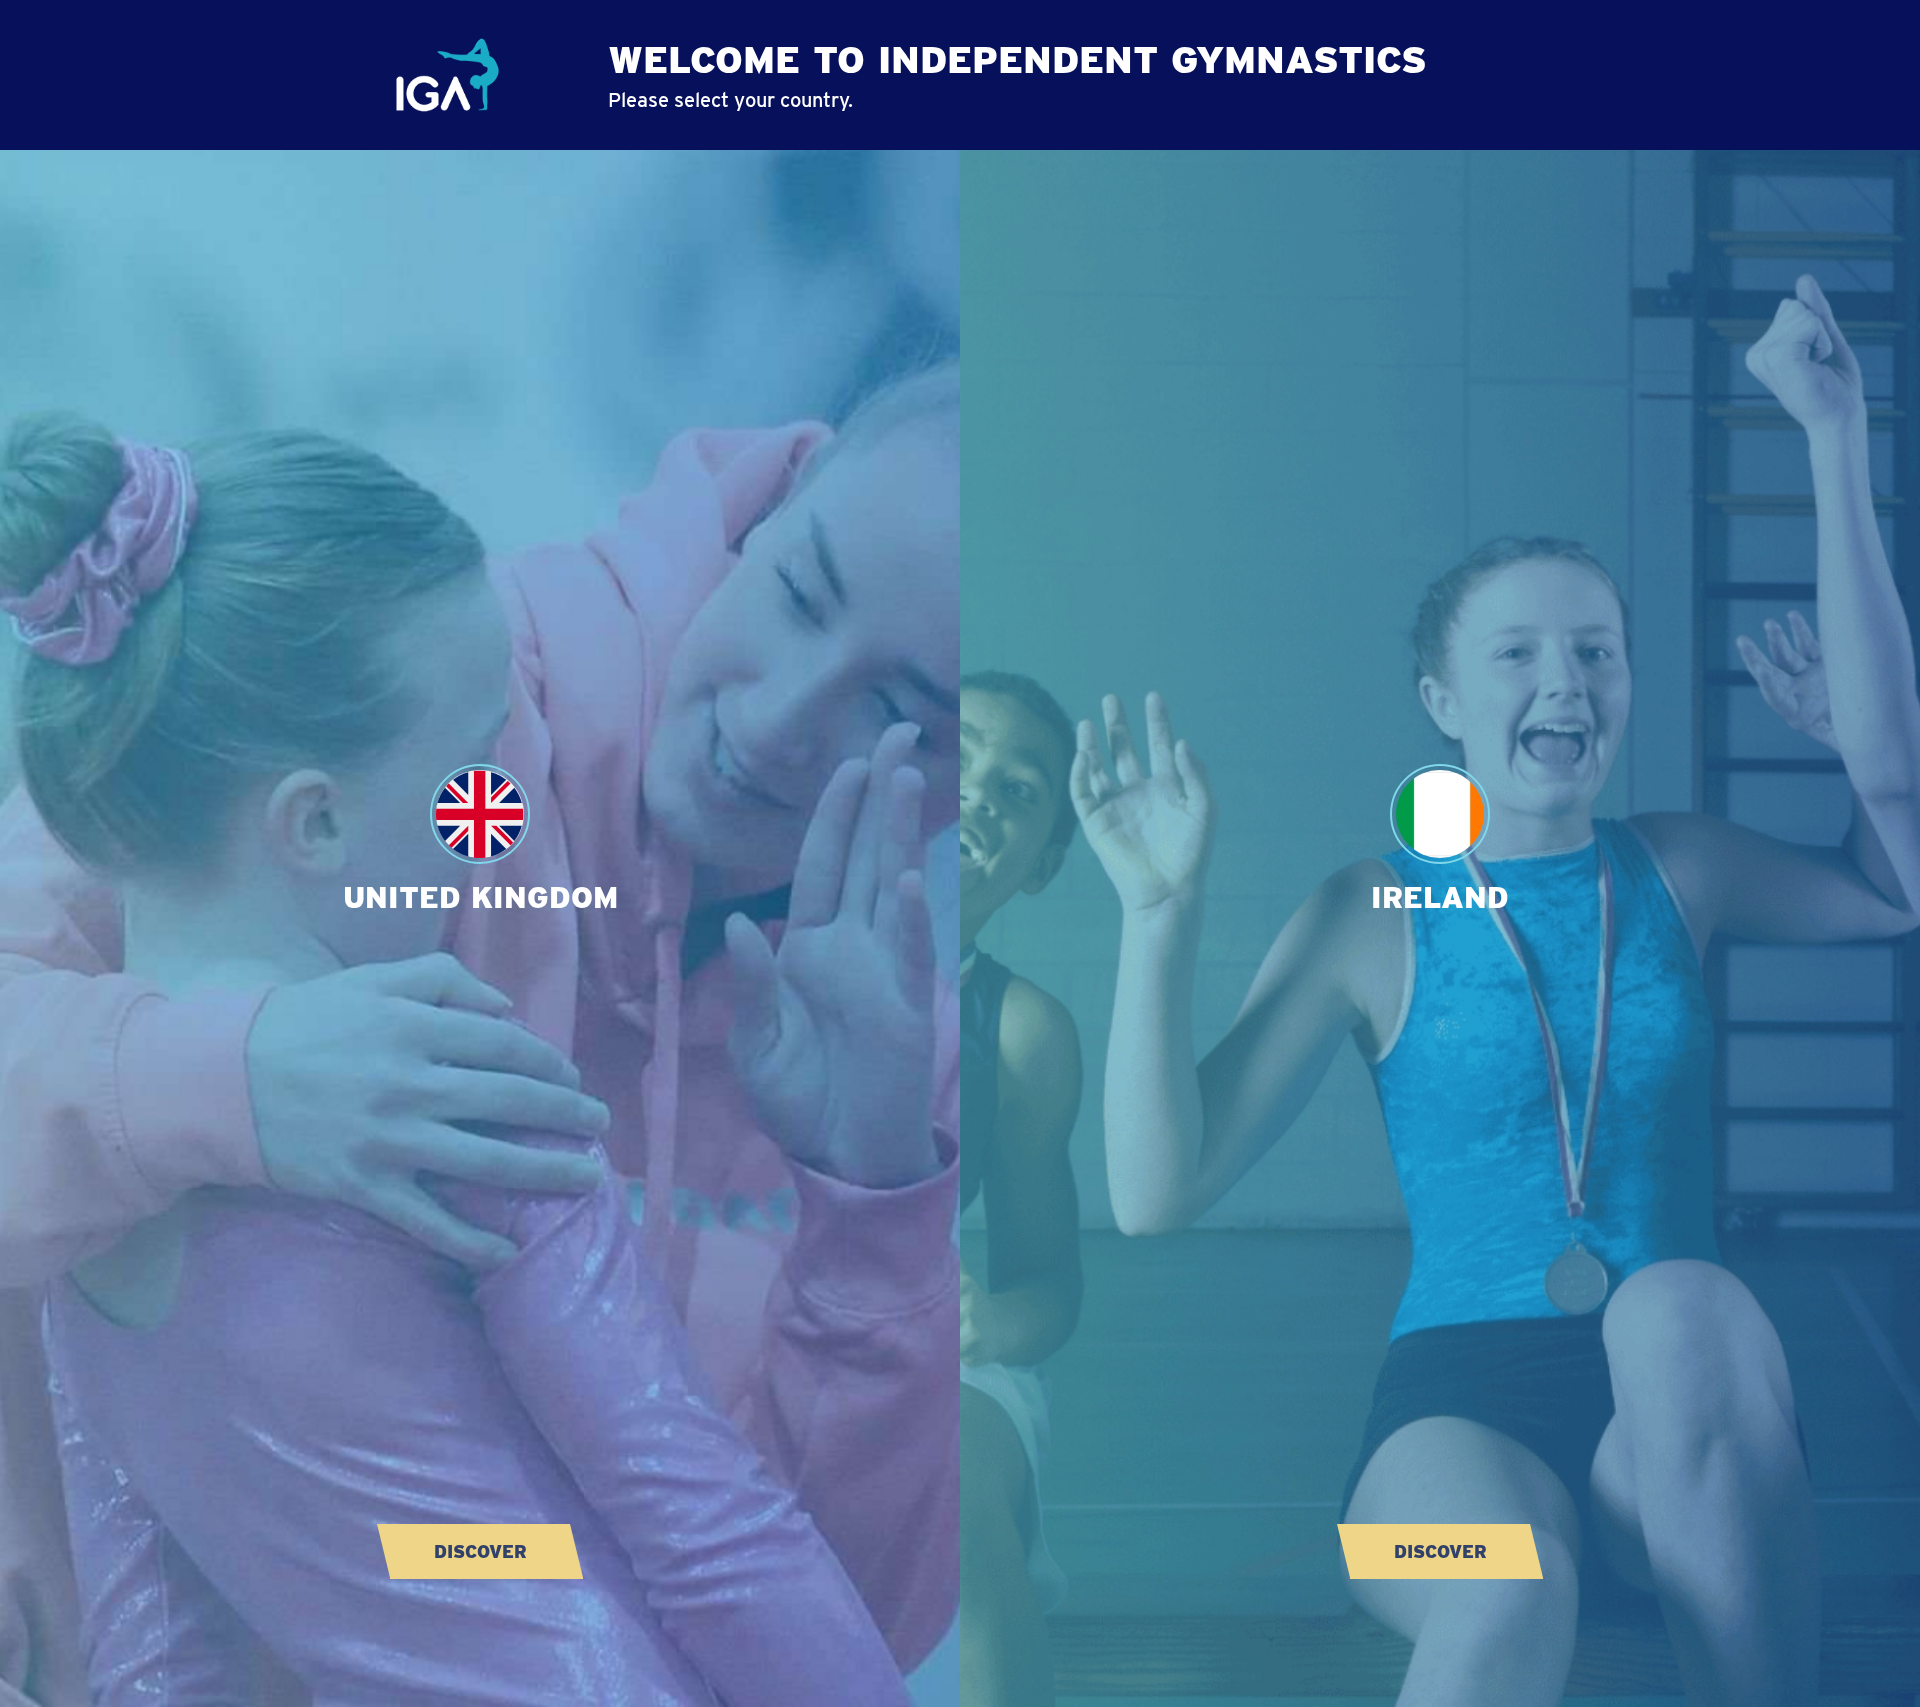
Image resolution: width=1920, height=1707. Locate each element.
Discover (480, 1551)
